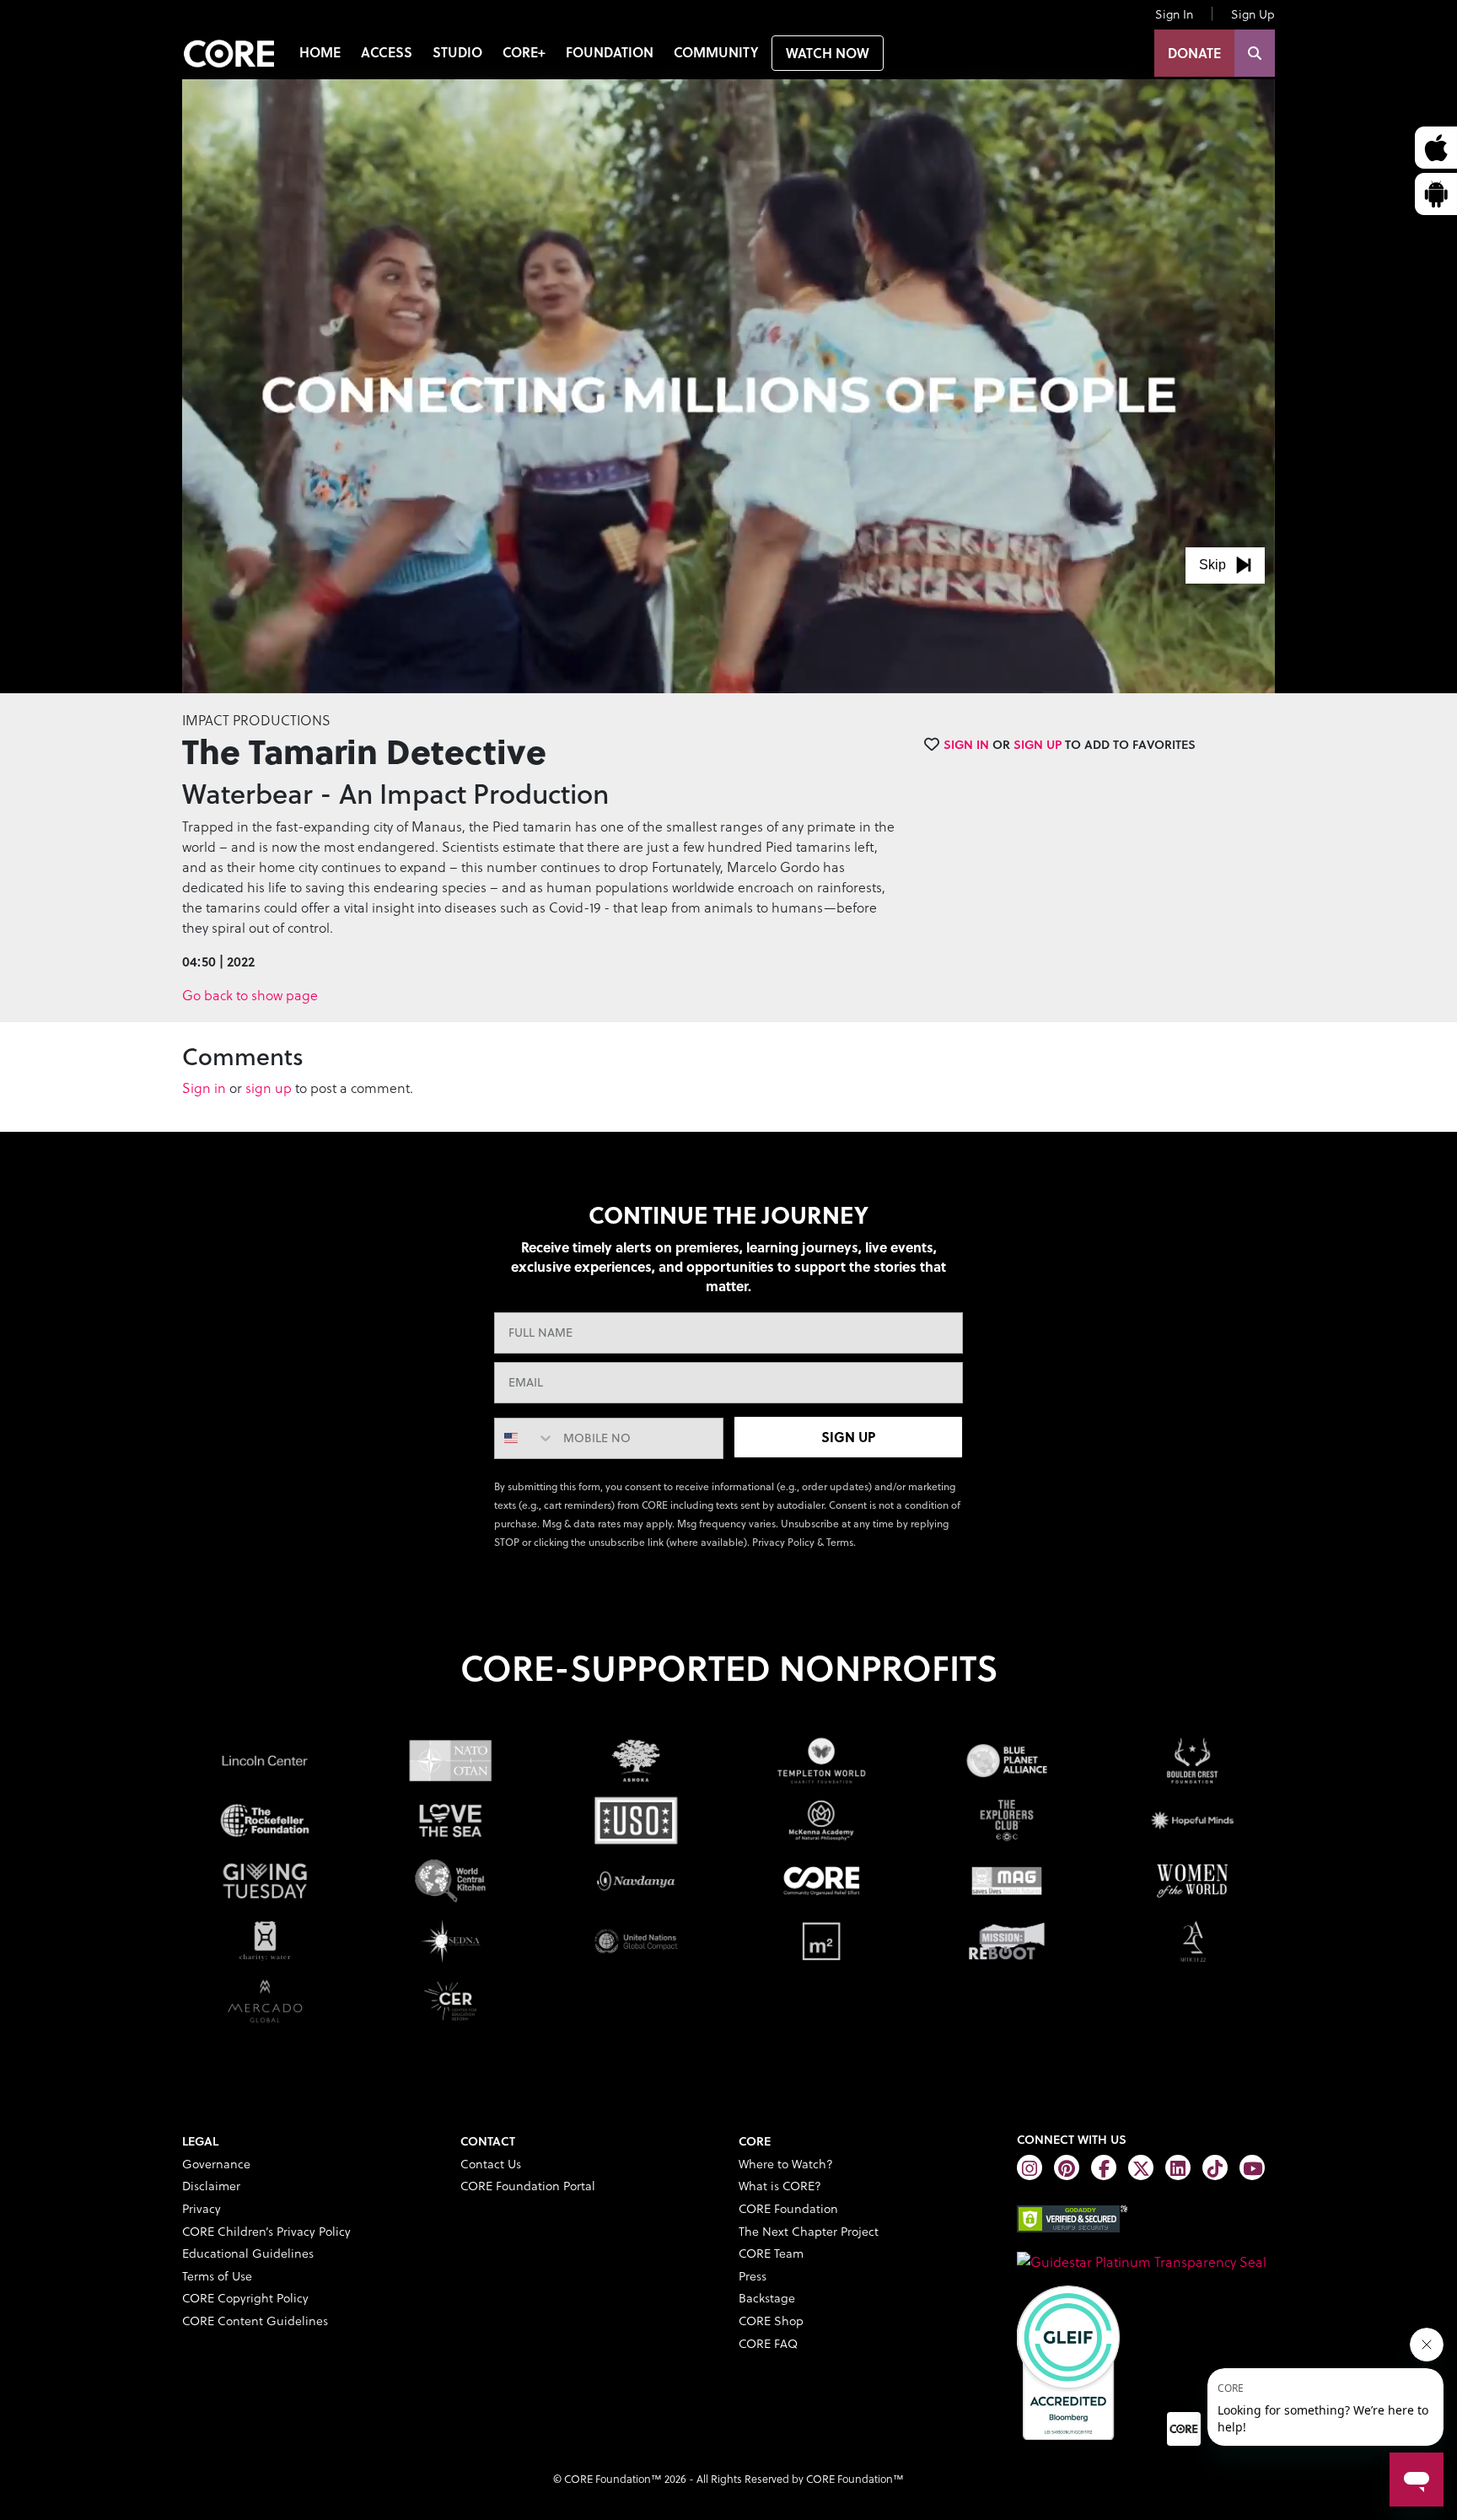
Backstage (767, 2298)
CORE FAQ (768, 2343)
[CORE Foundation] (1142, 2259)
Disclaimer (211, 2186)
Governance (216, 2164)
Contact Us (491, 2164)
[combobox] (525, 1438)
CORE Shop (771, 2321)
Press (753, 2276)
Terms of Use (217, 2276)
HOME (320, 52)
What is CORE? (780, 2186)
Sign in (204, 1088)
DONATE (1194, 53)
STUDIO (457, 52)
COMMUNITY (716, 52)
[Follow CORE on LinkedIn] (1178, 2167)
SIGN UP (848, 1437)
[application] (728, 386)
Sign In (1174, 14)
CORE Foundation (788, 2208)
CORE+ (524, 52)
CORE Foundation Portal (528, 2186)
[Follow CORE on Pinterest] (1067, 2167)
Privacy (202, 2208)
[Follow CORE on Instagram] (1030, 2167)
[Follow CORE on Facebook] (1104, 2167)
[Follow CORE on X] (1141, 2167)
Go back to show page (250, 995)
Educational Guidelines (248, 2253)
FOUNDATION (610, 52)
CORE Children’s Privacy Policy (266, 2231)
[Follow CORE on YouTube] (1252, 2167)
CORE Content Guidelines (255, 2321)
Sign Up (1253, 14)
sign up (269, 1088)
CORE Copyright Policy (245, 2298)
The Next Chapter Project (809, 2231)
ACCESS (387, 52)
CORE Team (771, 2253)
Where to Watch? (786, 2164)
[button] (1225, 565)
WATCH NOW (828, 53)
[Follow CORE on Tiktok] (1215, 2167)
